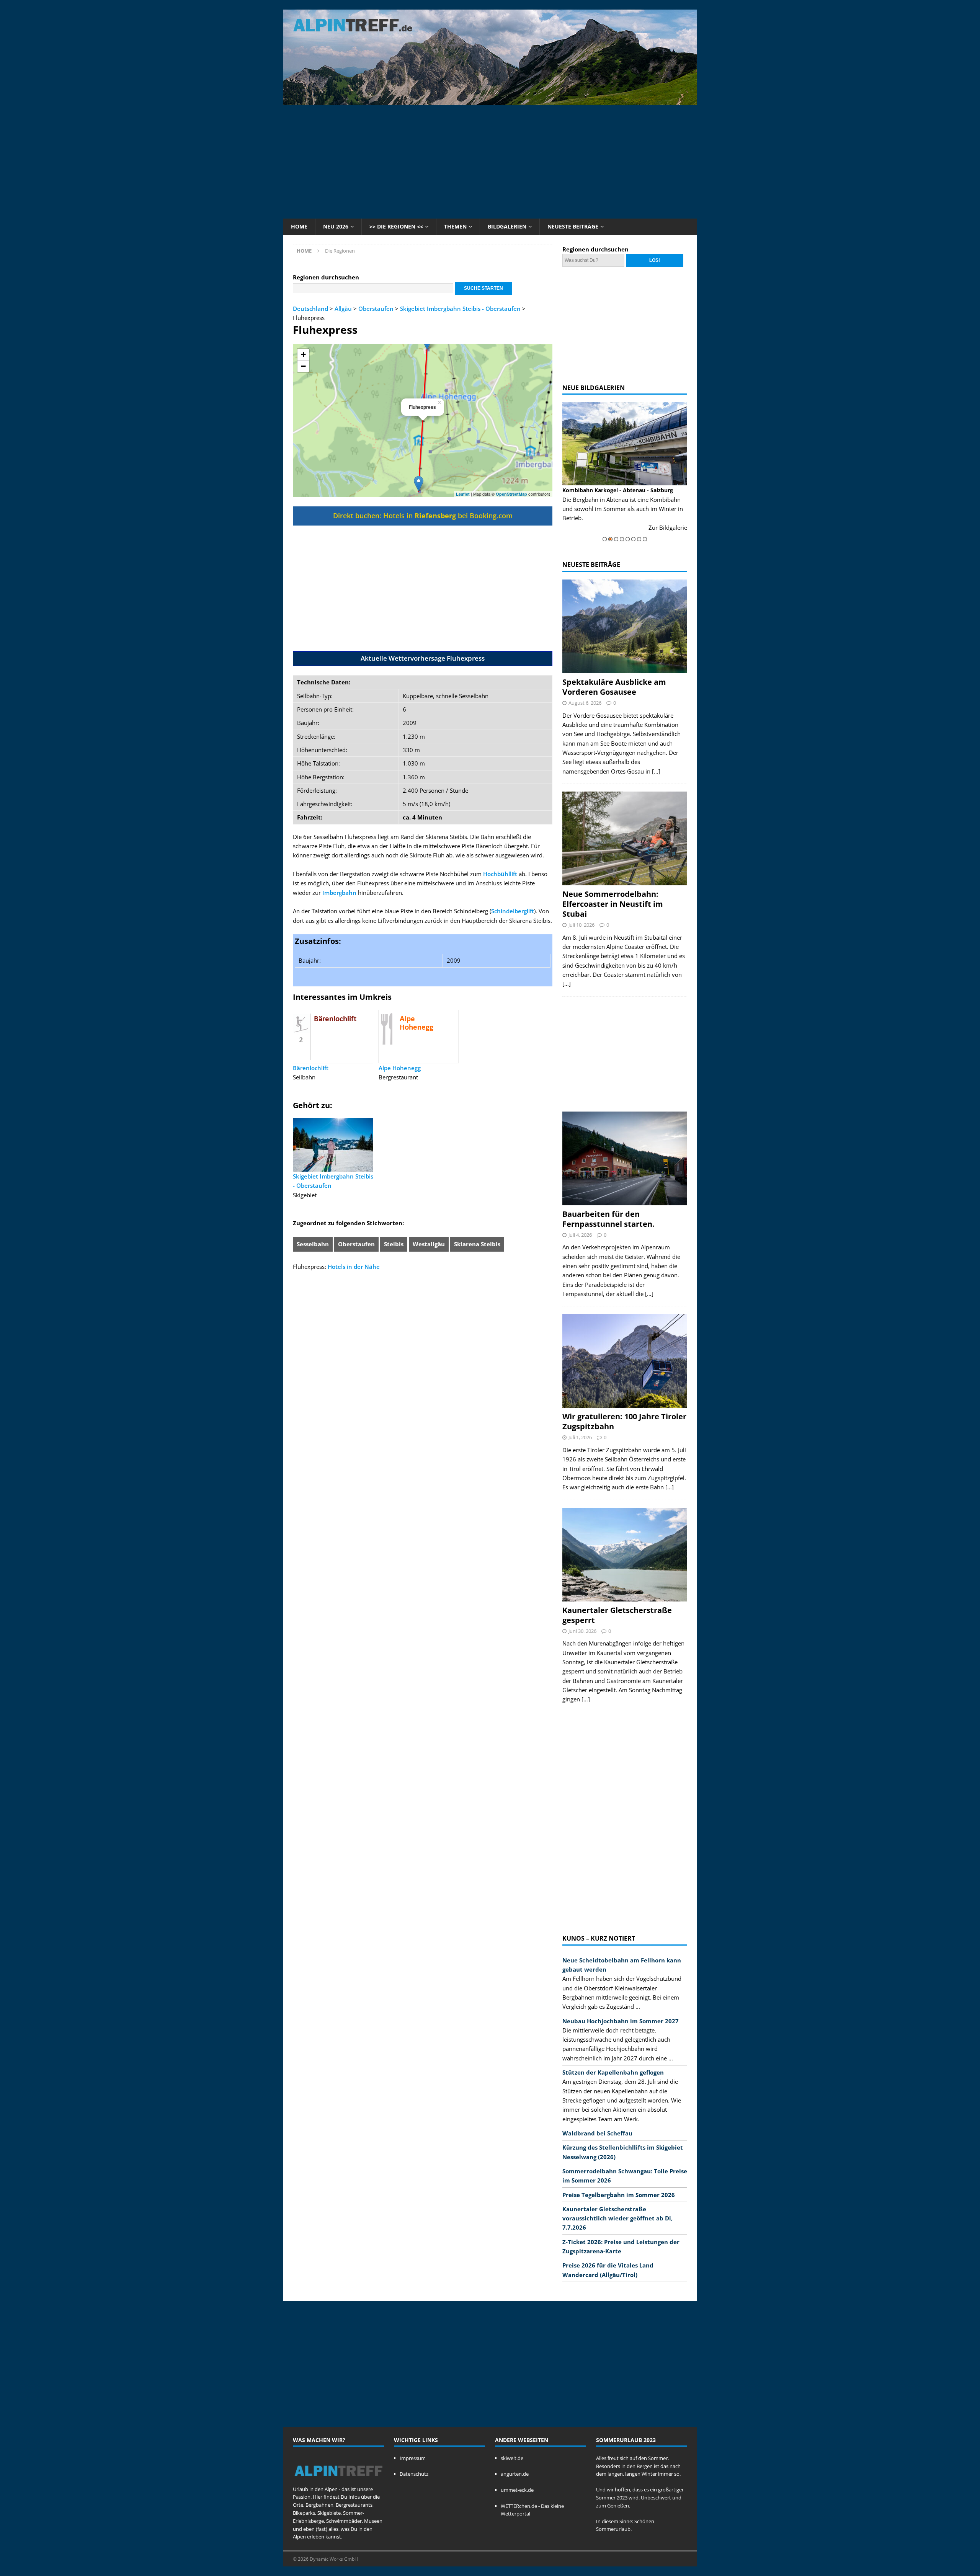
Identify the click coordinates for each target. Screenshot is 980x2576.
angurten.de (515, 2474)
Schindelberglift (513, 911)
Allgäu (343, 309)
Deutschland (310, 309)
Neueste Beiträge (573, 226)
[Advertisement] (490, 161)
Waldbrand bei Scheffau (597, 2133)
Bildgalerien (507, 226)
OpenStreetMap (511, 494)
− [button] (303, 366)
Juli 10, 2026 (581, 925)
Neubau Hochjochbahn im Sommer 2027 (621, 2021)
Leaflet (463, 494)
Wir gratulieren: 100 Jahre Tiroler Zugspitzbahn (624, 1421)
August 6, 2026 (585, 703)
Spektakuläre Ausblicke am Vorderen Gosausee (614, 687)
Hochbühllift (500, 874)
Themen (455, 226)
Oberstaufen (376, 309)
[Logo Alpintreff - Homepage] (338, 2481)
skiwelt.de (512, 2458)
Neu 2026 (336, 226)
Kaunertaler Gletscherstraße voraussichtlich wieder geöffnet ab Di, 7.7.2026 (617, 2218)
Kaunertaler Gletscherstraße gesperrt (617, 1615)
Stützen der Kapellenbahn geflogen (613, 2072)
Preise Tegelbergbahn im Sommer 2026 (619, 2195)
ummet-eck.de (517, 2490)
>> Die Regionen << (396, 226)
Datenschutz (414, 2474)
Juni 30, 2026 (582, 1631)
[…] (656, 771)
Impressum (413, 2458)
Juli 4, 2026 (580, 1235)
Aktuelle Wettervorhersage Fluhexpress (423, 658)
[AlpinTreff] (490, 101)
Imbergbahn (339, 893)
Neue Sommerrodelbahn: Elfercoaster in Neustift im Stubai (613, 904)
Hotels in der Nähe (354, 1267)
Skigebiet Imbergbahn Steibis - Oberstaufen (460, 309)
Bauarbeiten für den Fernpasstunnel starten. (608, 1219)
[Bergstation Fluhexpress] (419, 484)
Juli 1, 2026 (580, 1437)
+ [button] (303, 354)
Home (299, 226)
